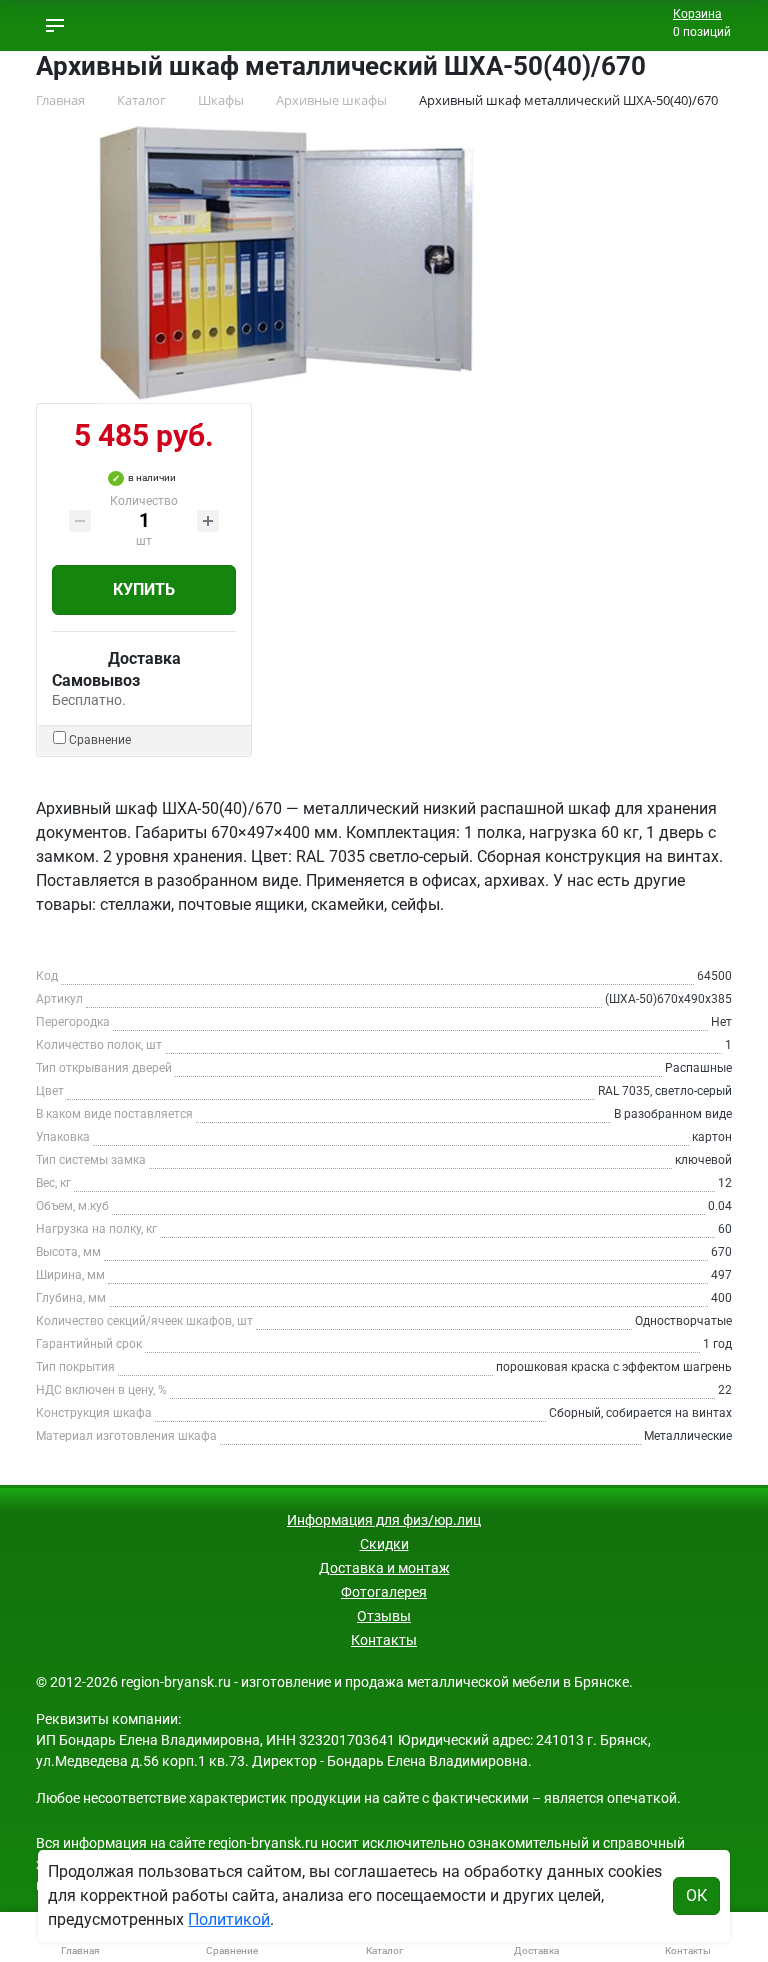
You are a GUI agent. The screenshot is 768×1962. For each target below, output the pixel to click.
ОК (696, 1895)
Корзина (697, 14)
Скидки (384, 1544)
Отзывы (384, 1616)
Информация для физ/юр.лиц (384, 1520)
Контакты (384, 1640)
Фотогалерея (384, 1592)
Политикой (229, 1919)
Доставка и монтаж (384, 1568)
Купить (144, 589)
